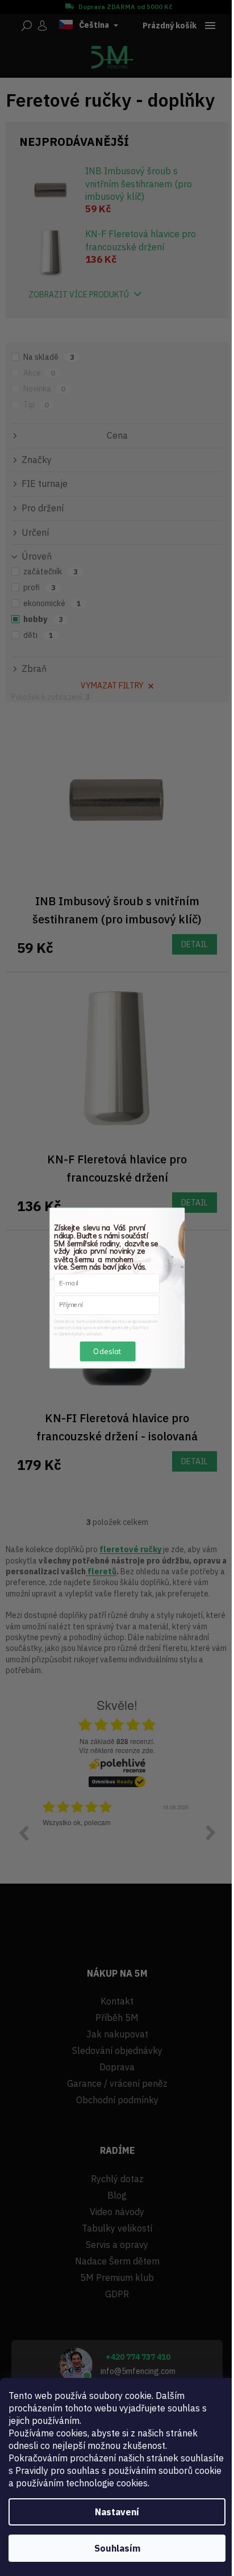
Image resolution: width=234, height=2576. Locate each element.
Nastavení (117, 2512)
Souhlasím (117, 2548)
